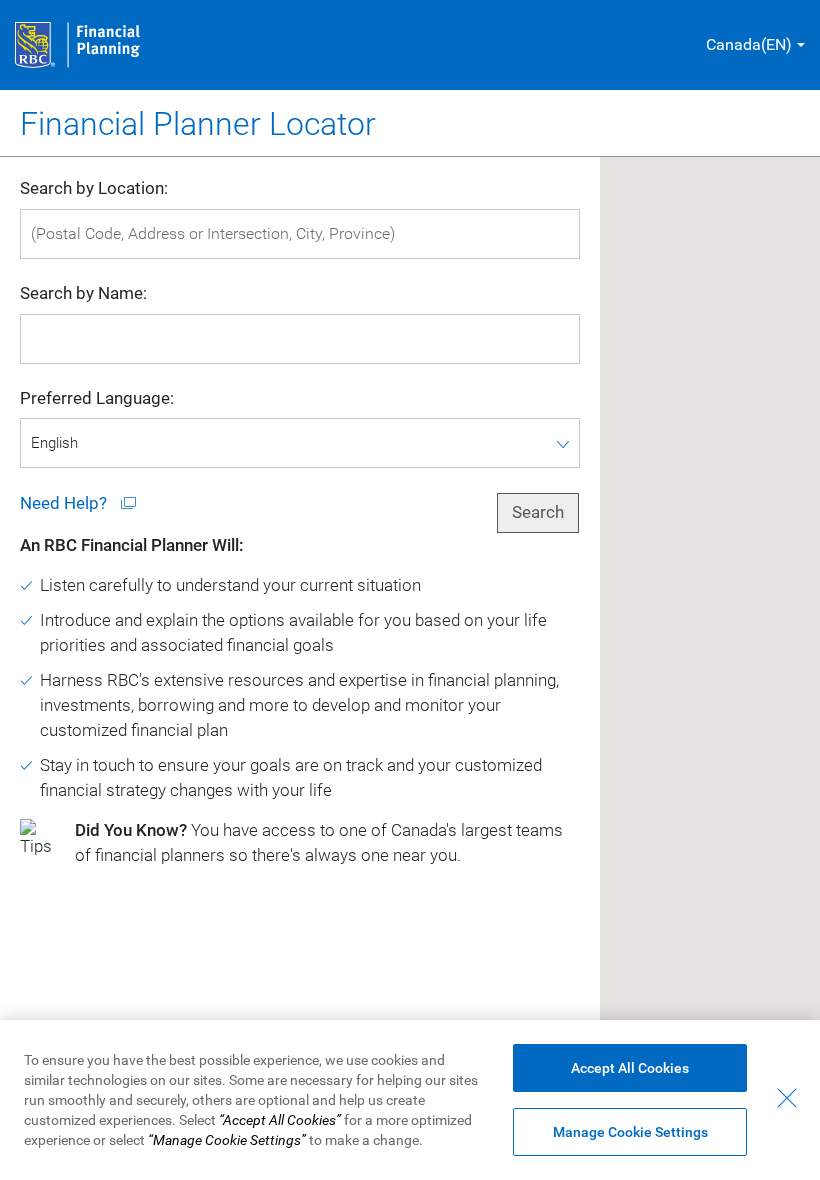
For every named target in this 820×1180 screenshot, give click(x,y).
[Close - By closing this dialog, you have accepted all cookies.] (787, 1098)
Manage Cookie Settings (630, 1132)
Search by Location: (94, 188)
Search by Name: (83, 293)
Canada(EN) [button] (749, 44)
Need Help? (65, 503)
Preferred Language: (97, 398)
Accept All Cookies (630, 1068)
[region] (410, 1100)
